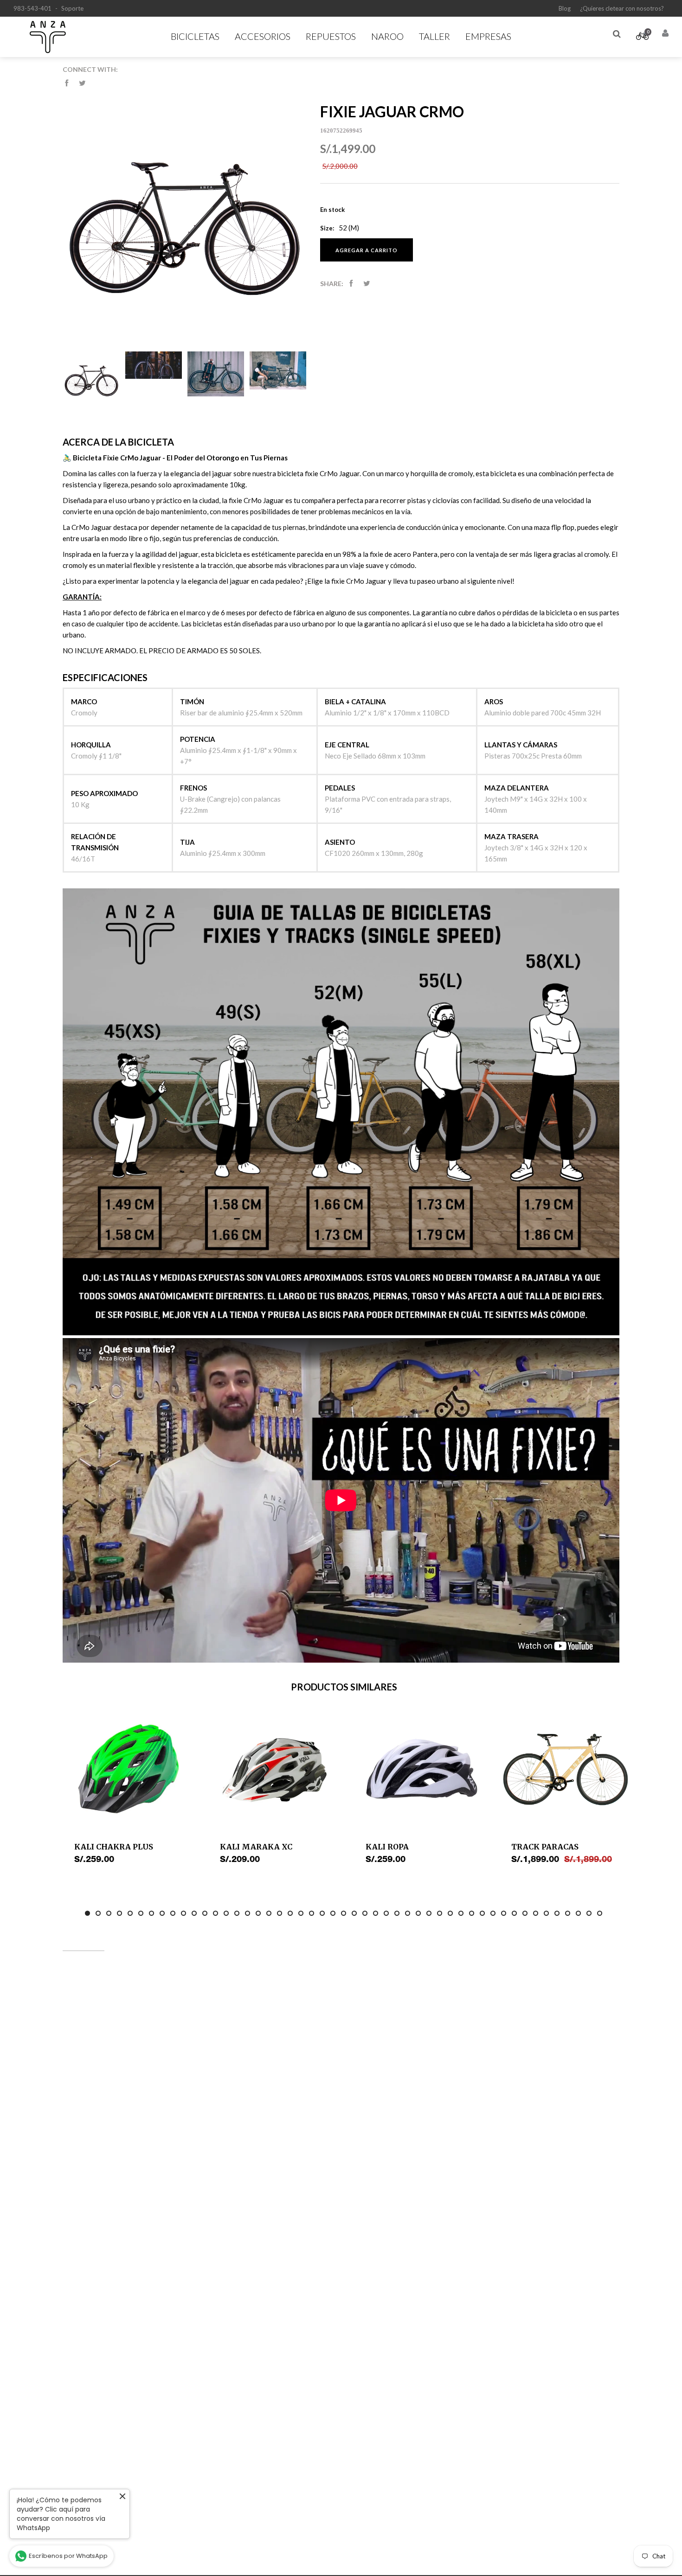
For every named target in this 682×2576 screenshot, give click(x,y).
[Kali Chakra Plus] (129, 1770)
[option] (129, 1789)
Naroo (387, 36)
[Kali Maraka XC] (274, 1770)
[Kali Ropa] (420, 1770)
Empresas (488, 36)
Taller (434, 36)
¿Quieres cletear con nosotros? (622, 8)
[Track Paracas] (566, 1770)
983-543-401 (32, 8)
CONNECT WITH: (90, 69)
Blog (565, 8)
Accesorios (263, 36)
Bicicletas (195, 36)
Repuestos (331, 36)
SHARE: (332, 284)
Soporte (72, 8)
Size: (327, 228)
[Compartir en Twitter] (82, 83)
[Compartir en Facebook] (67, 83)
